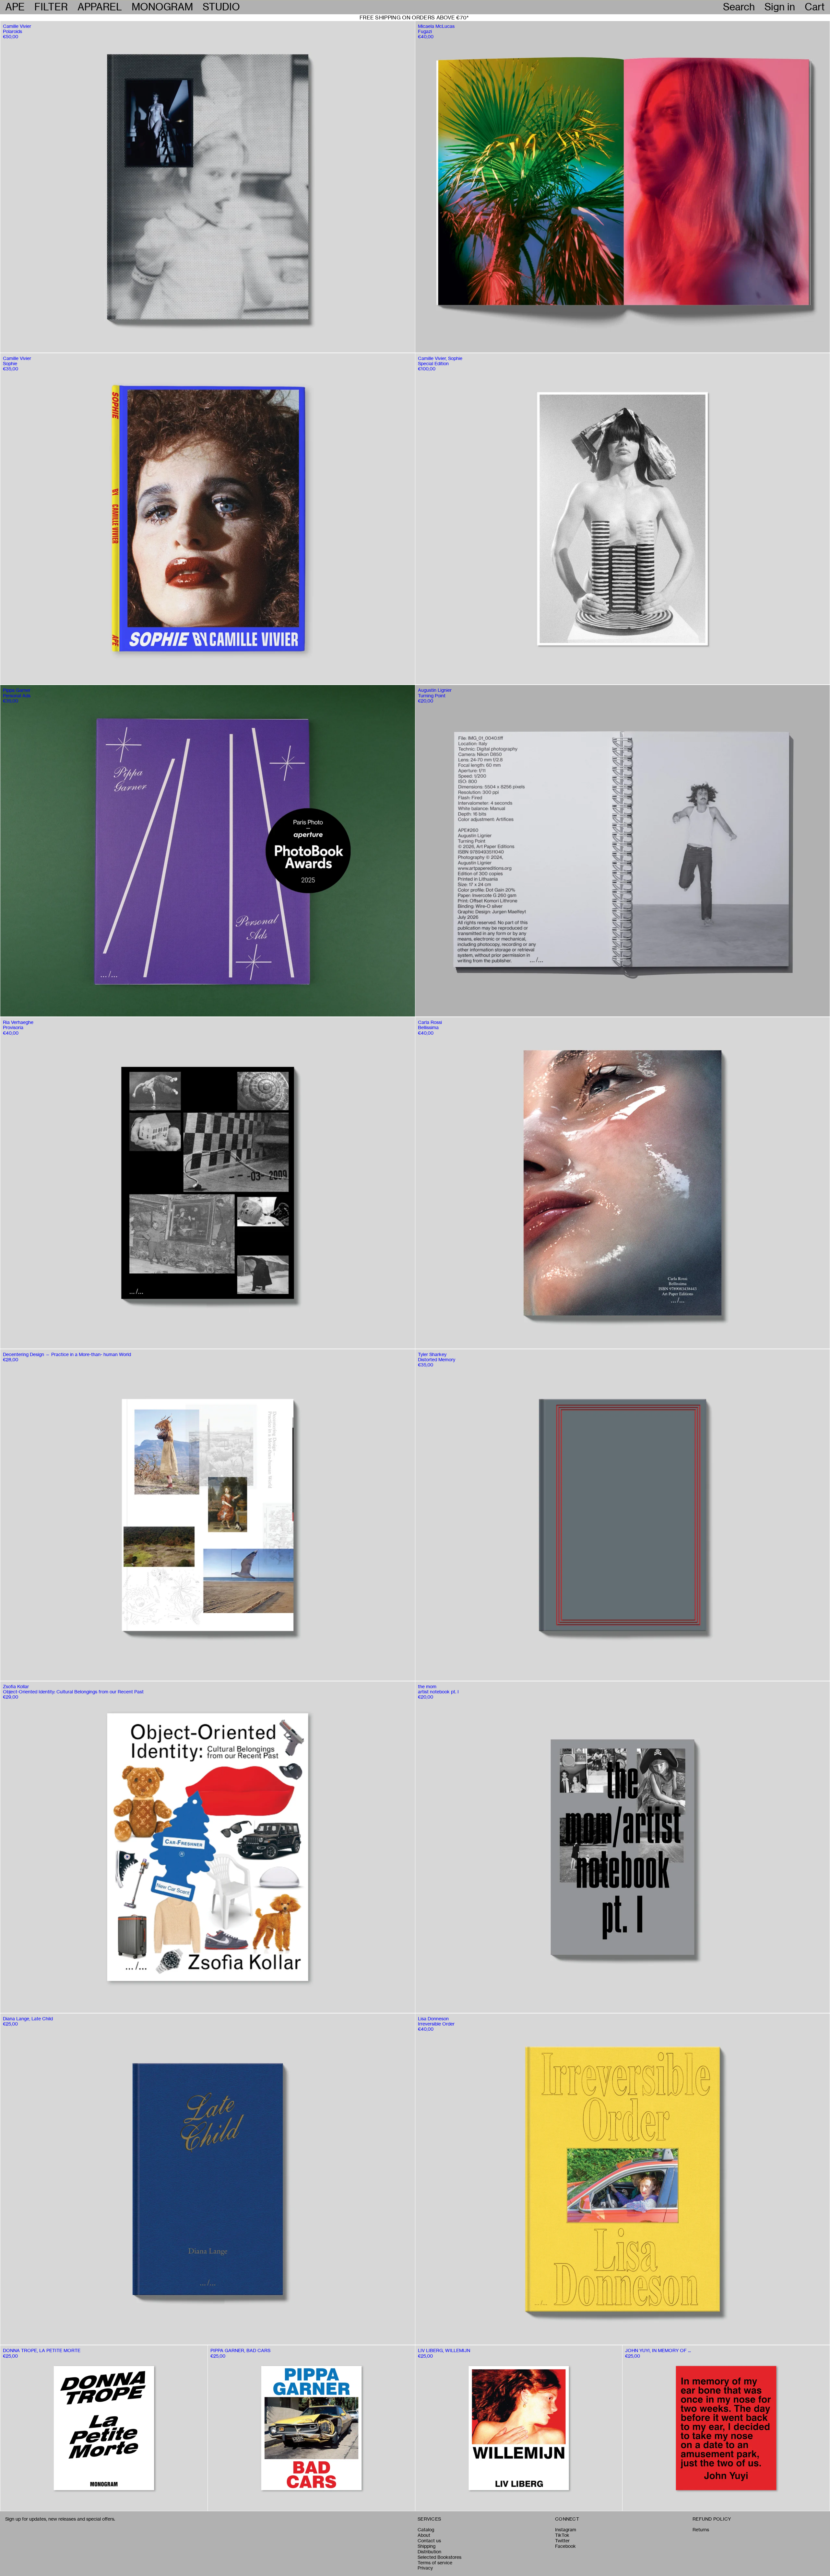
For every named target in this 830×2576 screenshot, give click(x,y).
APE (15, 7)
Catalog (426, 2530)
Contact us (429, 2541)
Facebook (565, 2546)
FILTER (51, 7)
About (424, 2535)
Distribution (429, 2552)
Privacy (425, 2568)
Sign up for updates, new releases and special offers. (60, 2519)
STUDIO (221, 7)
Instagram (566, 2530)
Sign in (780, 7)
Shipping (427, 2546)
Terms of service (435, 2563)
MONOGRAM (162, 7)
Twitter (562, 2541)
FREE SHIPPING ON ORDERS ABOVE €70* (414, 17)
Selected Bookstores (439, 2557)
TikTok (562, 2535)
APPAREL (100, 7)
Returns (701, 2530)
